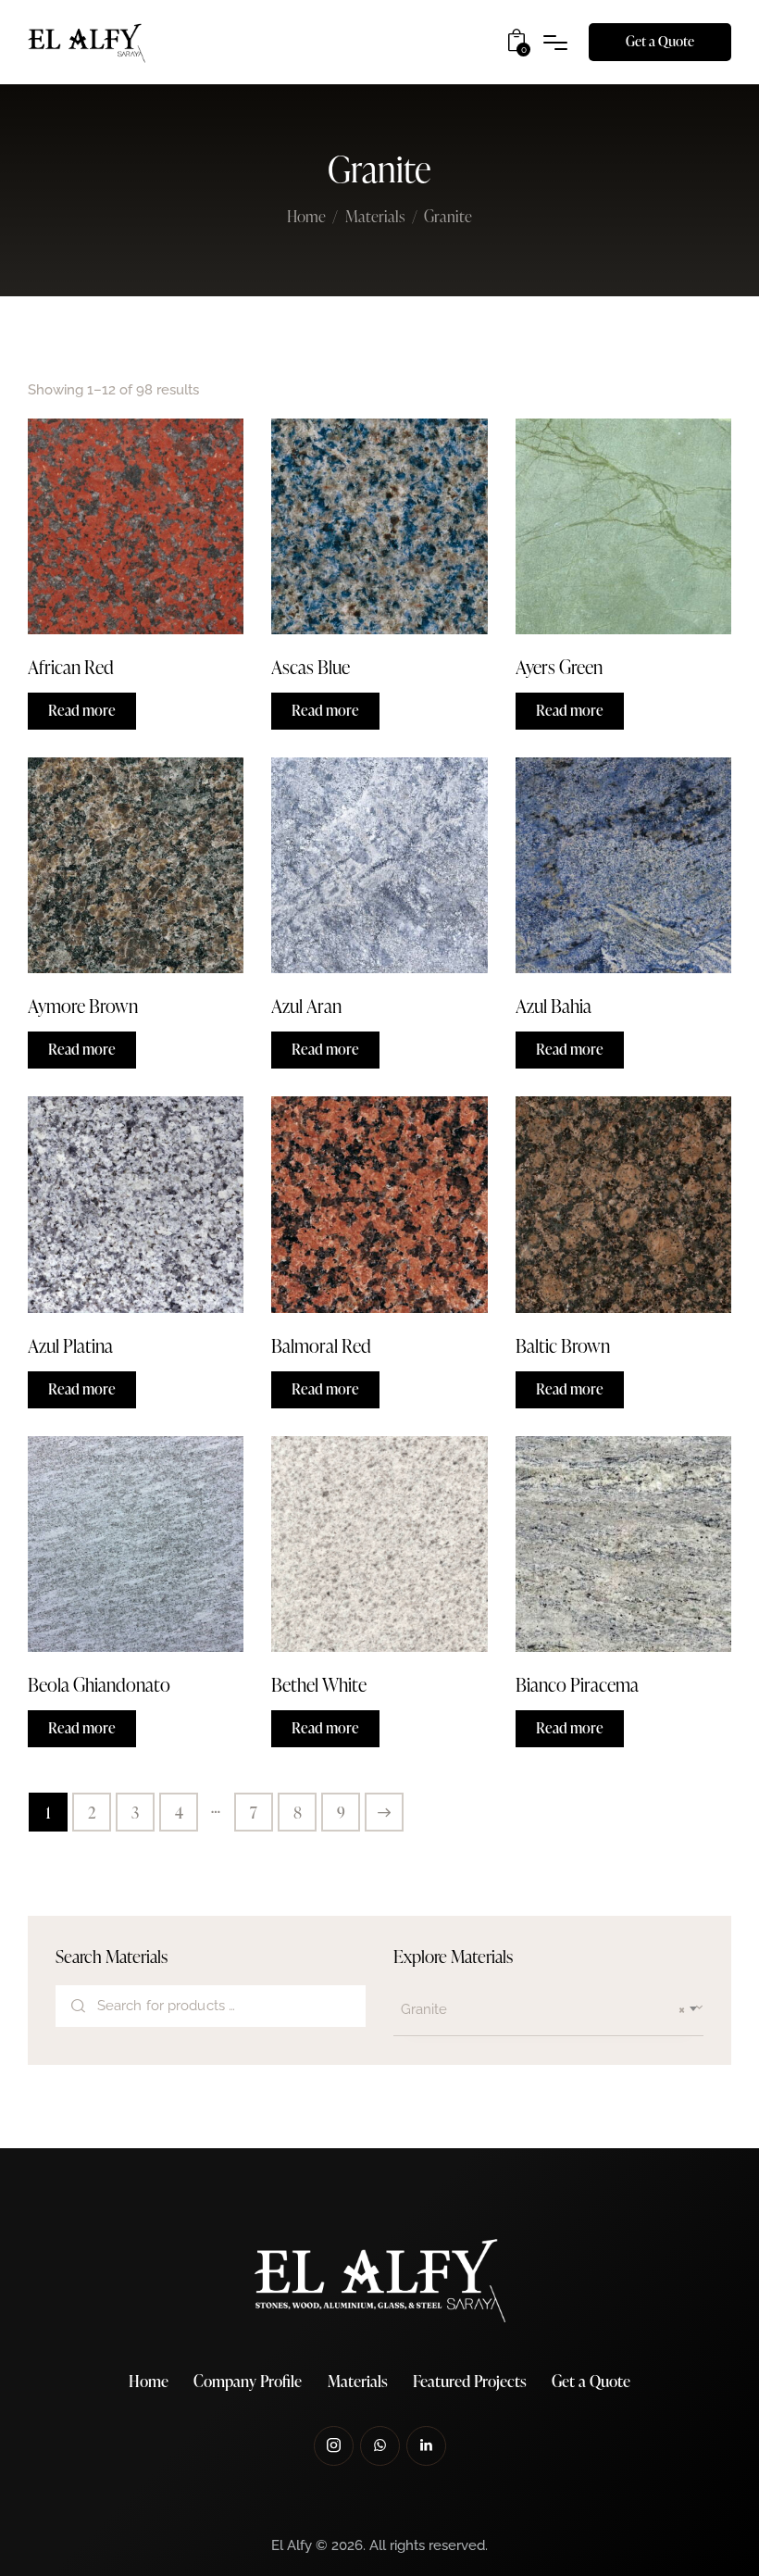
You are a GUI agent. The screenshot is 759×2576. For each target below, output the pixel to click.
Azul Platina (70, 1345)
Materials (375, 216)
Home (306, 218)
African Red (71, 667)
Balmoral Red (321, 1345)
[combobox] (548, 2011)
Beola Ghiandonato (99, 1684)
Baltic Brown (563, 1345)
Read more (82, 710)
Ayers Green (559, 667)
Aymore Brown (83, 1006)
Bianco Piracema (577, 1684)
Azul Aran (306, 1006)
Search (78, 2007)
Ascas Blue (311, 667)
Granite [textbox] (543, 2009)
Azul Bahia (554, 1006)
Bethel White (319, 1684)
